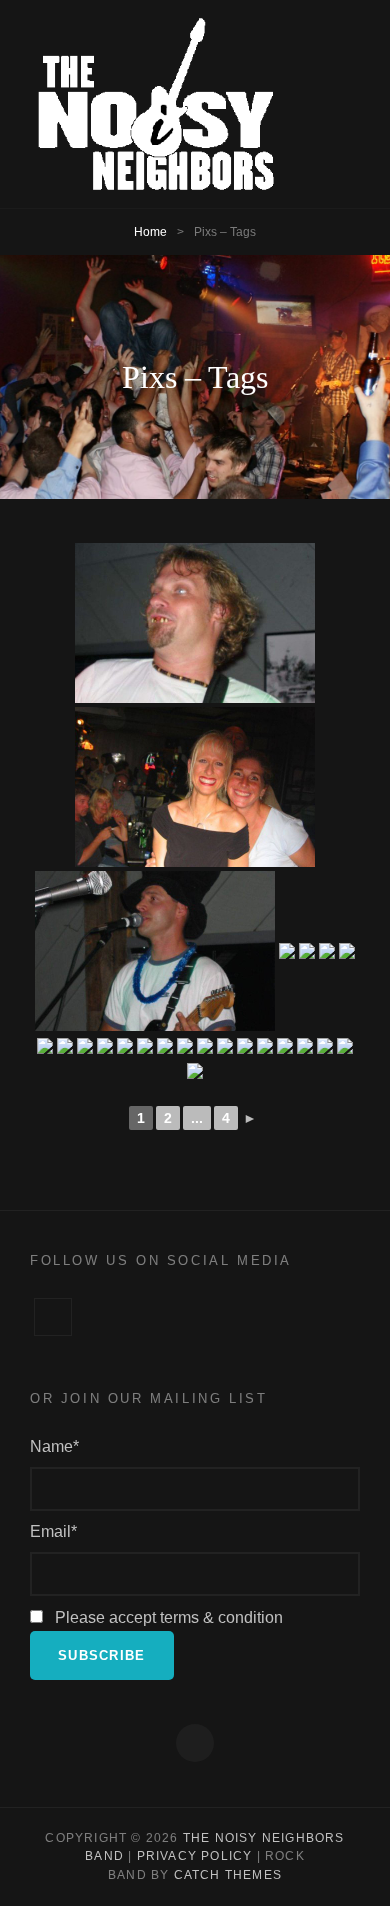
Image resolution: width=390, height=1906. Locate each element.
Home (150, 232)
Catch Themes (228, 1875)
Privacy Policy (195, 1856)
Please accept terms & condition (167, 1617)
